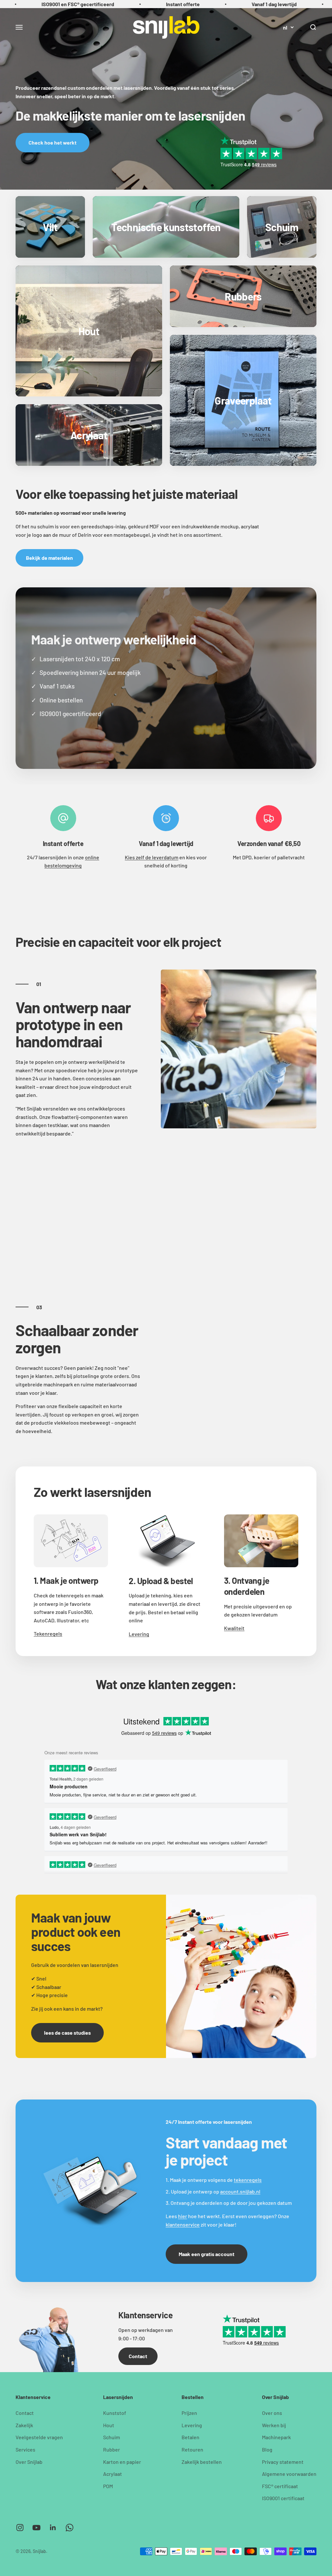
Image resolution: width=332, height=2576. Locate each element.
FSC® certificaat (280, 2486)
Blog (267, 2449)
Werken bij (274, 2425)
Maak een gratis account (207, 2254)
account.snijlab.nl (240, 2191)
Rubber (112, 2449)
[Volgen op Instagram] (20, 2528)
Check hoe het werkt (53, 142)
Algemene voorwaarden (289, 2474)
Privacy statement (283, 2462)
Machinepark (276, 2437)
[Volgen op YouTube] (36, 2528)
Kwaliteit (234, 1628)
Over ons (272, 2413)
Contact (138, 2356)
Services (25, 2449)
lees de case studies (67, 2033)
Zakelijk (24, 2425)
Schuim (112, 2437)
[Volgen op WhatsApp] (70, 2528)
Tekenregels (48, 1634)
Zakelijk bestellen (202, 2462)
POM (108, 2486)
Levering (139, 1634)
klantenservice (183, 2224)
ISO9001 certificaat (283, 2498)
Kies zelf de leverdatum (152, 857)
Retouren (192, 2449)
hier (183, 2216)
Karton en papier (122, 2462)
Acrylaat (113, 2474)
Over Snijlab (29, 2462)
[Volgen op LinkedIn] (53, 2528)
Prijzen (189, 2413)
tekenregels (248, 2180)
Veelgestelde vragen (39, 2437)
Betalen (190, 2437)
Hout (109, 2425)
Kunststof (115, 2413)
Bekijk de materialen (49, 558)
